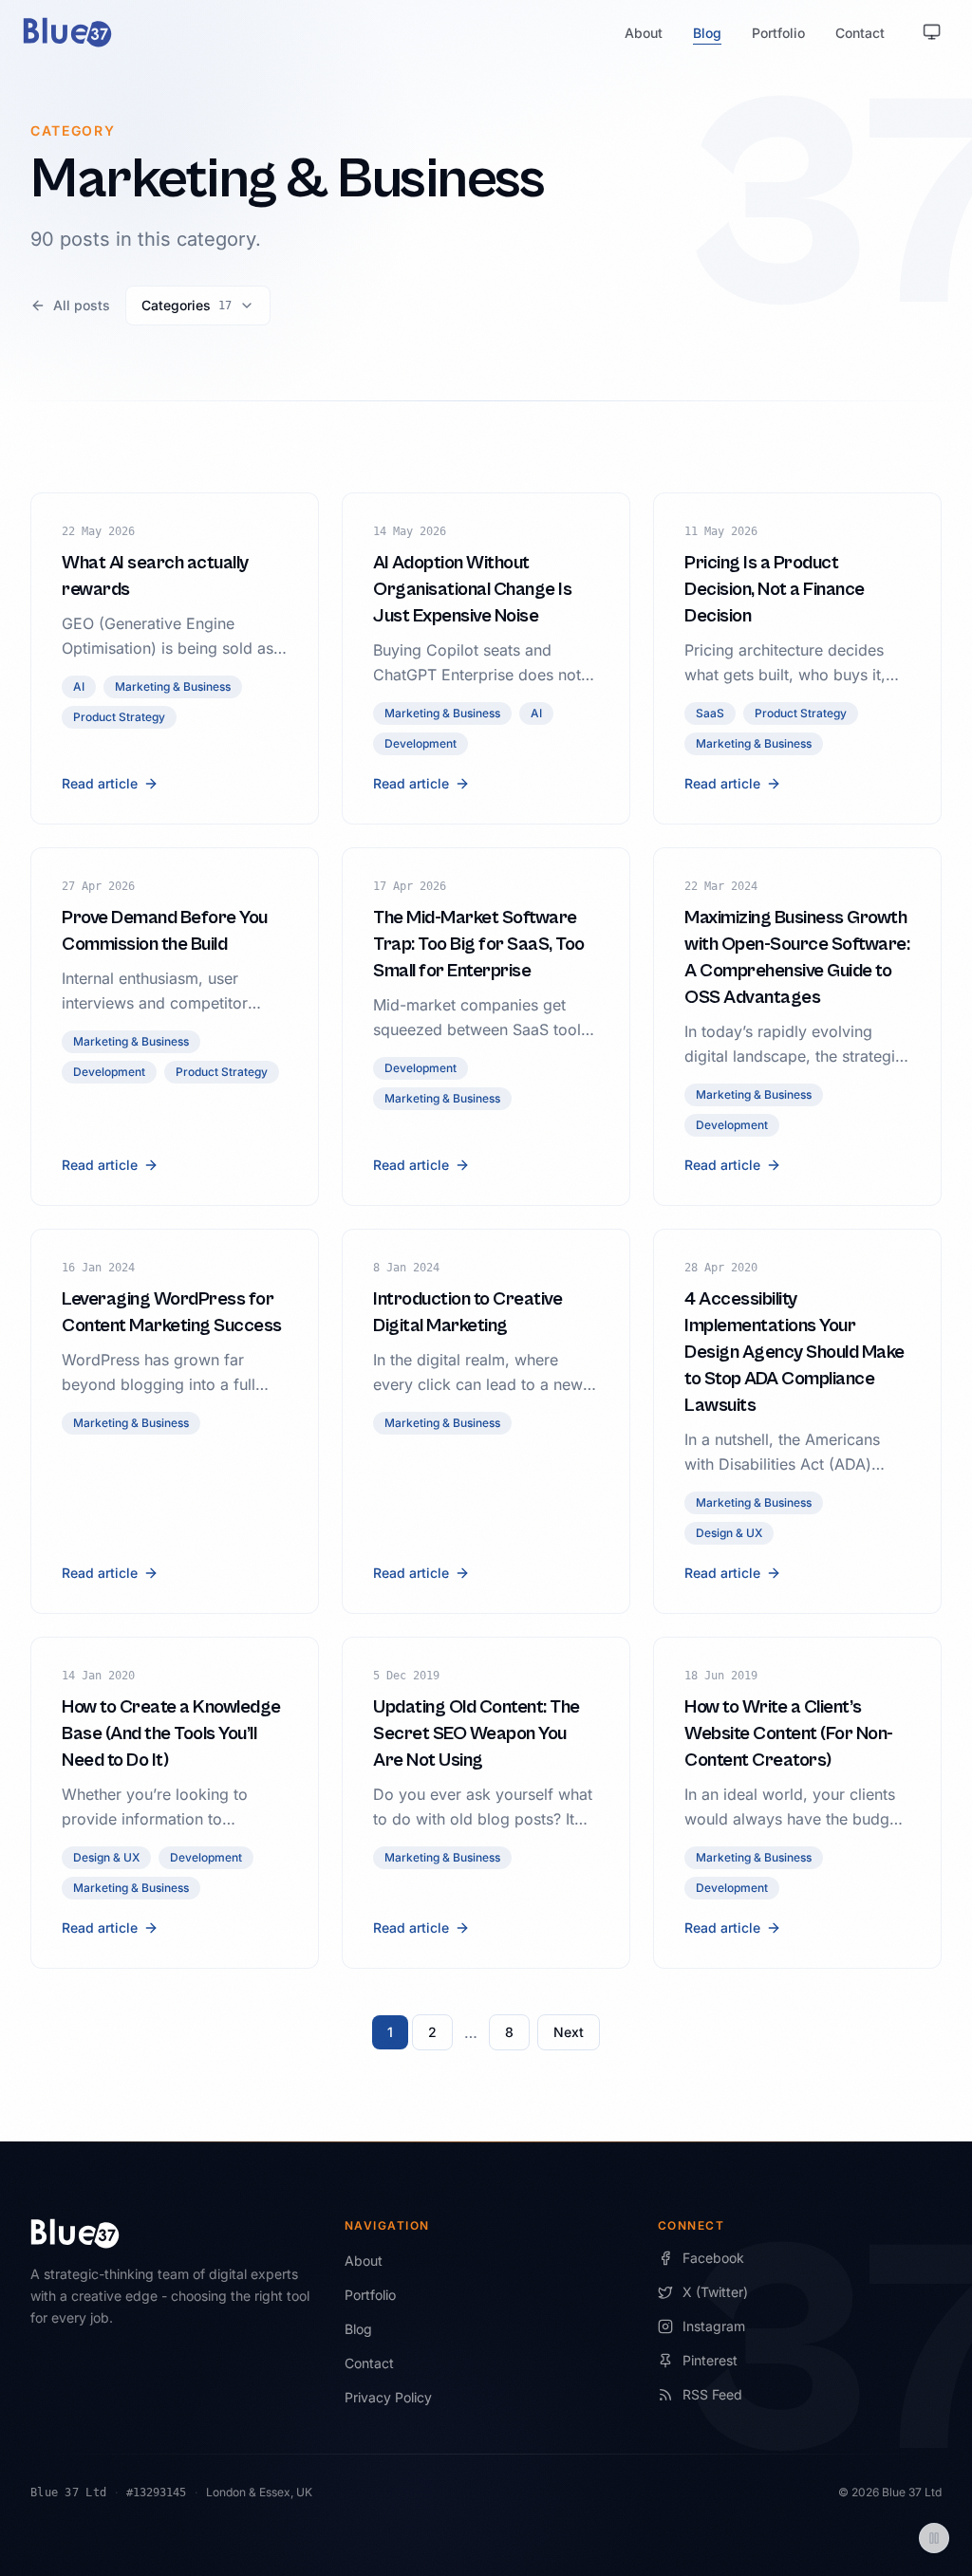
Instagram (714, 2326)
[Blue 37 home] (67, 32)
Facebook (713, 2258)
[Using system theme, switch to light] (932, 32)
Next (569, 2032)
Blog (707, 33)
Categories (187, 305)
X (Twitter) (715, 2292)
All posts (82, 305)
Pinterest (710, 2360)
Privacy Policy (388, 2397)
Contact (860, 33)
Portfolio (778, 33)
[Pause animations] (934, 2538)
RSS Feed (712, 2394)
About (644, 33)
